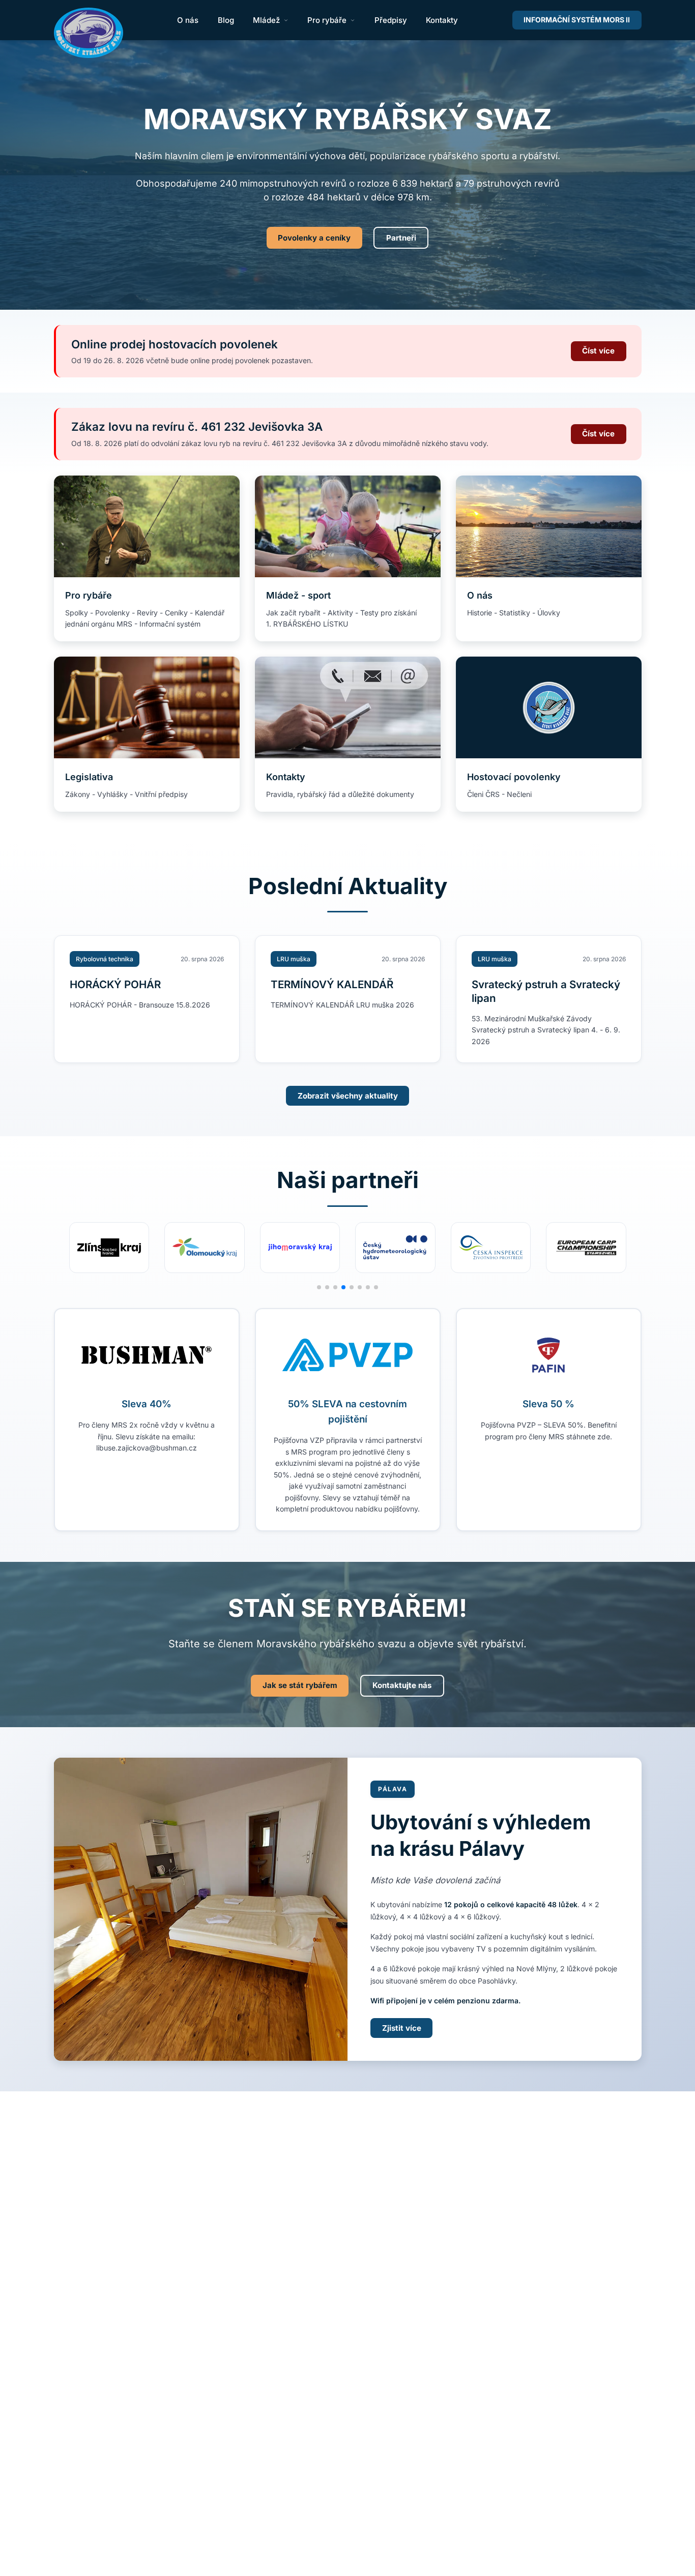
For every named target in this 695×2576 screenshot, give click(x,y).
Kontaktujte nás (402, 1685)
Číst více (598, 351)
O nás (188, 20)
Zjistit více (402, 2028)
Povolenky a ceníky (314, 238)
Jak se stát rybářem (300, 1685)
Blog (226, 20)
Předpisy (391, 20)
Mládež (266, 20)
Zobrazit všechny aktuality (348, 1096)
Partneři (401, 238)
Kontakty (442, 20)
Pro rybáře (327, 20)
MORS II (577, 20)
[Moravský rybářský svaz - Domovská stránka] (89, 33)
